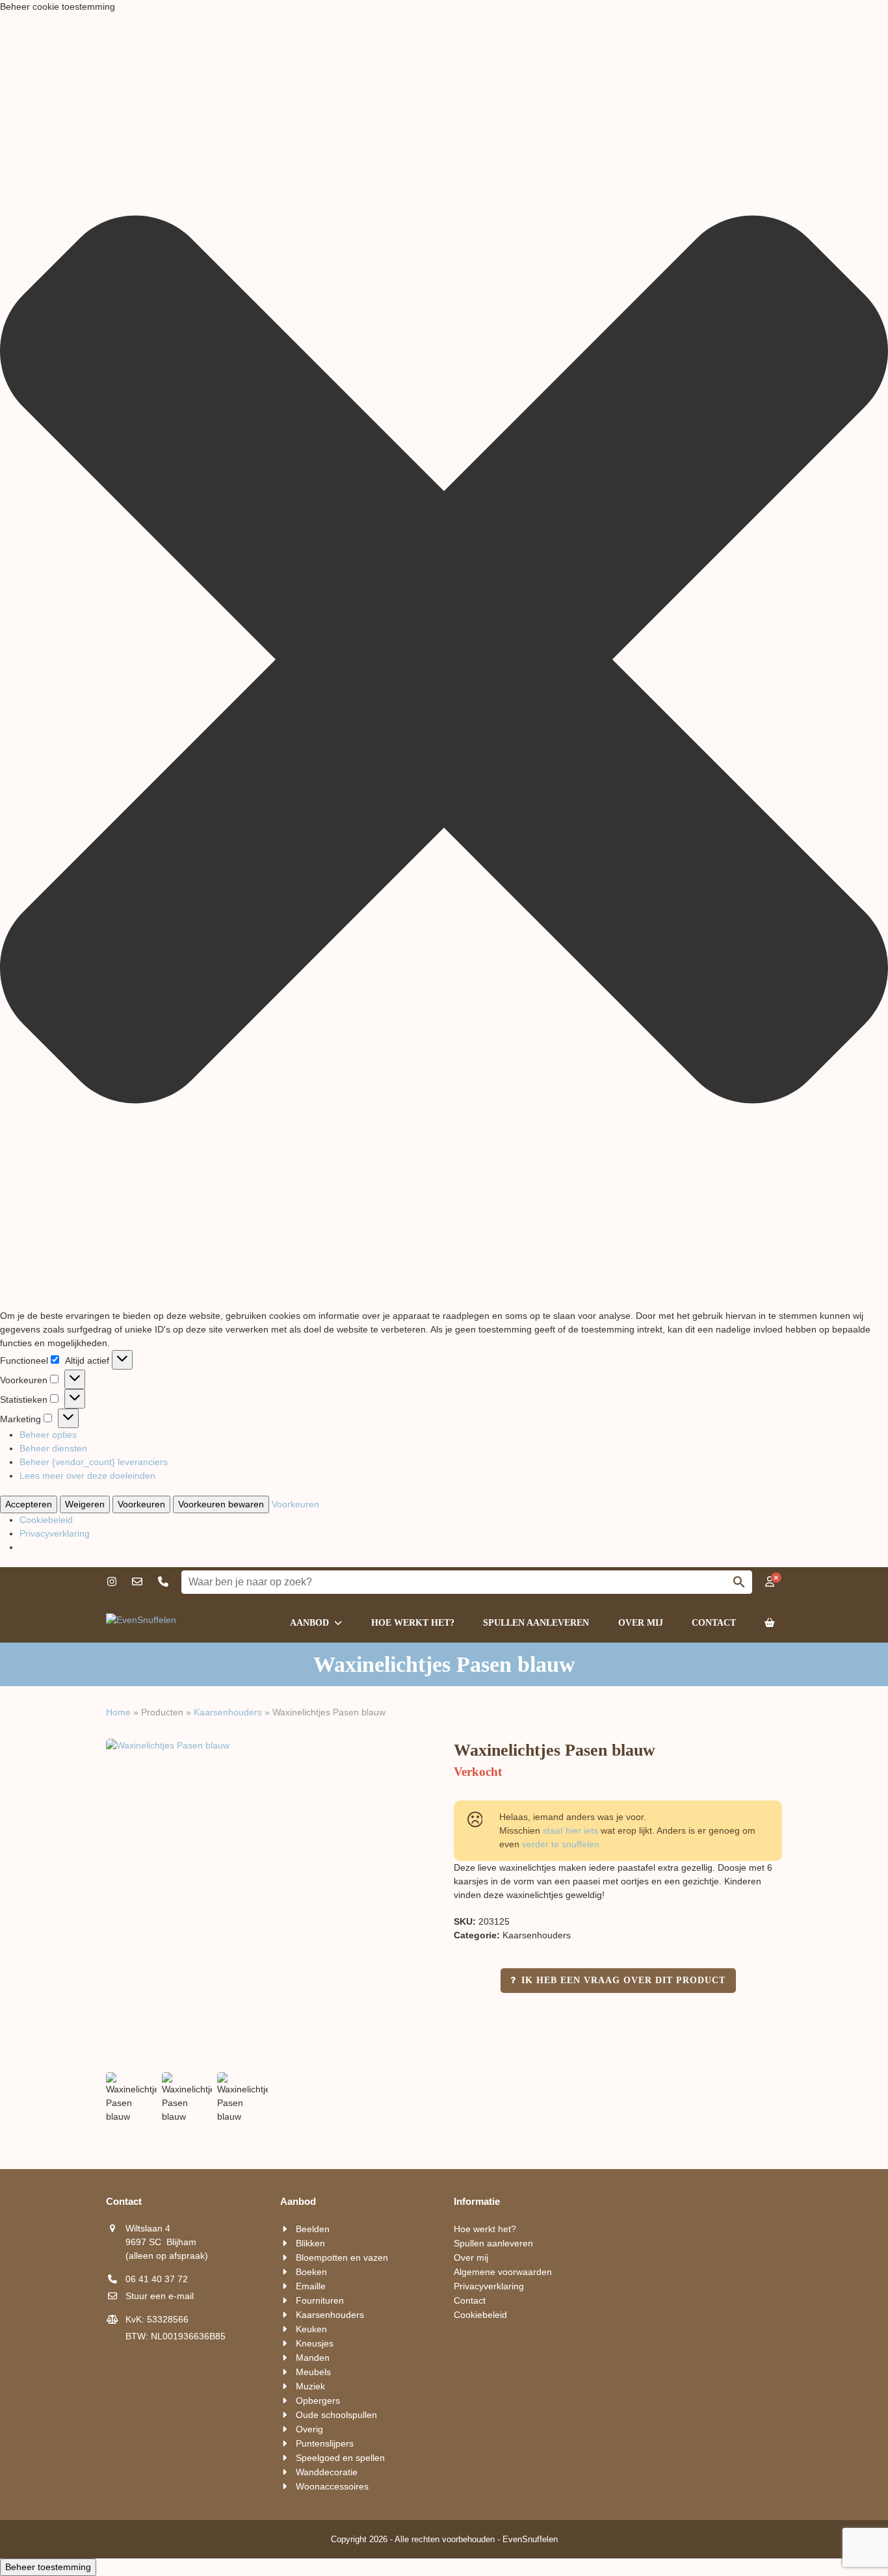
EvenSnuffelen (530, 2539)
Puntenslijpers (325, 2443)
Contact (470, 2300)
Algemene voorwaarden (503, 2272)
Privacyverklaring (55, 1533)
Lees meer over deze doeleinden (87, 1476)
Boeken (311, 2272)
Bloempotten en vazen (342, 2257)
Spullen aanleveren (493, 2243)
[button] (444, 661)
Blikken (310, 2243)
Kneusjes (315, 2343)
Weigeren (85, 1504)
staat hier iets (570, 1830)
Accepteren (29, 1504)
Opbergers (318, 2400)
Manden (313, 2358)
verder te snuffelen (561, 1844)
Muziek (310, 2386)
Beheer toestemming (48, 2567)
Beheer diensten (53, 1448)
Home (118, 1712)
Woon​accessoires (332, 2486)
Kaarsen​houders (228, 1712)
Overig (309, 2429)
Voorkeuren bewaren (221, 1504)
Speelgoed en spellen (340, 2458)
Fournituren (320, 2300)
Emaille (311, 2286)
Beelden (313, 2229)
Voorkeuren (141, 1504)
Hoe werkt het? (485, 2229)
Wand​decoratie (327, 2472)
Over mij (471, 2257)
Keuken (311, 2329)
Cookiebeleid (46, 1520)
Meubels (313, 2372)
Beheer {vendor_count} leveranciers (94, 1462)
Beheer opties (48, 1435)
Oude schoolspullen (336, 2415)
